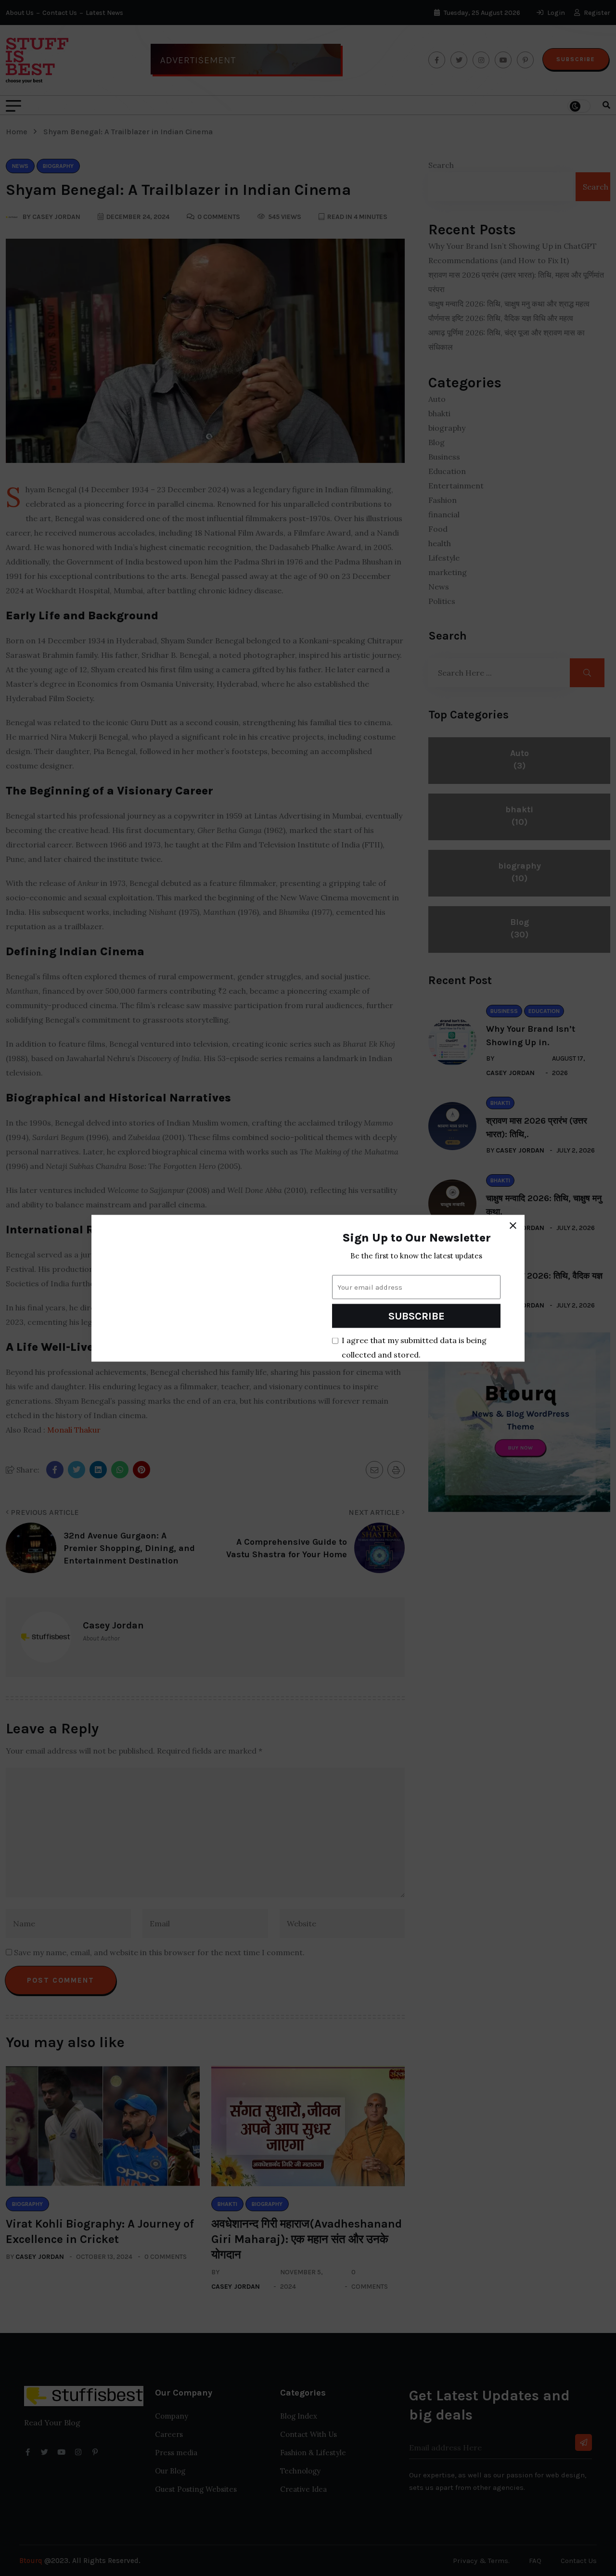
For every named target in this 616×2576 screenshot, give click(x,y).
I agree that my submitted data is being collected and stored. (414, 1347)
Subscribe (417, 1316)
